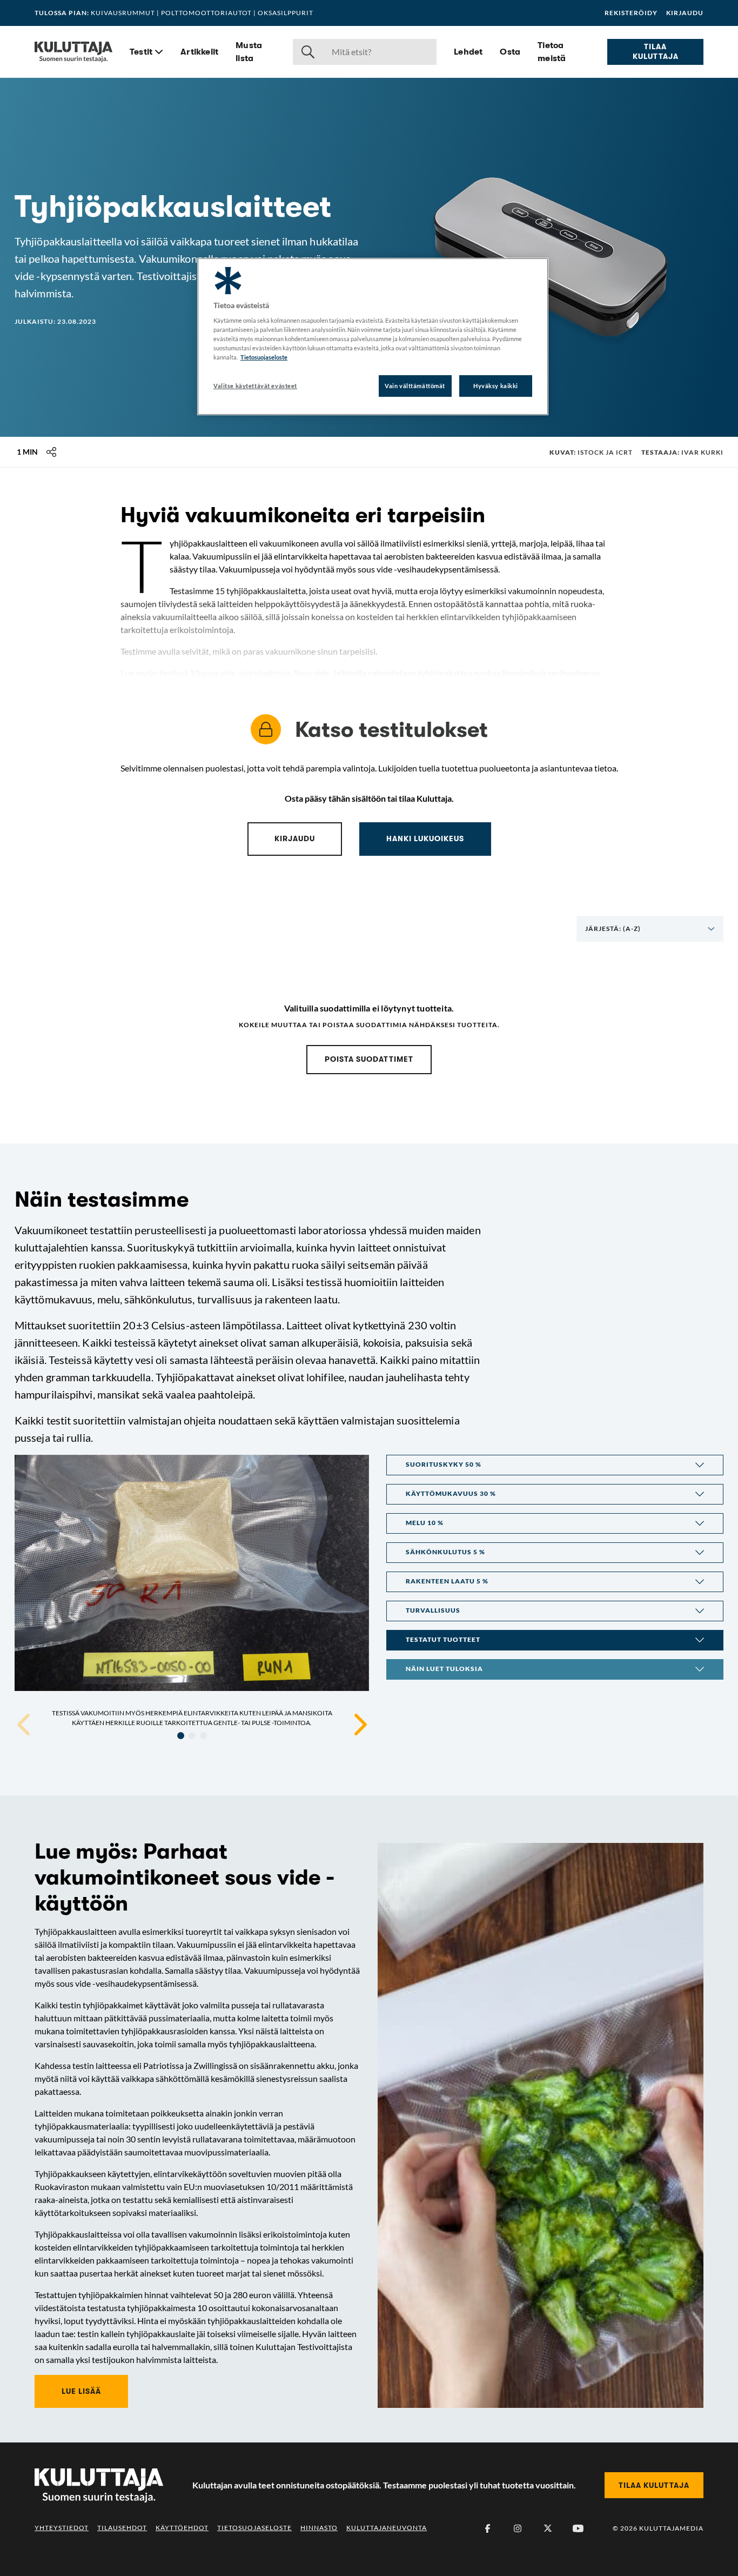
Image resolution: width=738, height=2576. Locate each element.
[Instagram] (518, 2528)
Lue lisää (81, 2391)
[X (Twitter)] (548, 2528)
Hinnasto (319, 2528)
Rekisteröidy (631, 13)
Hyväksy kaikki (496, 386)
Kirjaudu (685, 13)
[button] (555, 1465)
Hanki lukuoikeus (425, 838)
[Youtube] (578, 2528)
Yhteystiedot (62, 2528)
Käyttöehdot (182, 2528)
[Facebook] (487, 2528)
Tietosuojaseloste (254, 2528)
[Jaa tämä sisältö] (51, 452)
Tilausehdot (122, 2528)
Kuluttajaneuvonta (387, 2528)
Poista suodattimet (369, 1059)
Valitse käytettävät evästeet (255, 386)
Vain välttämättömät (415, 386)
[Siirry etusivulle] (73, 52)
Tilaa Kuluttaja (656, 51)
